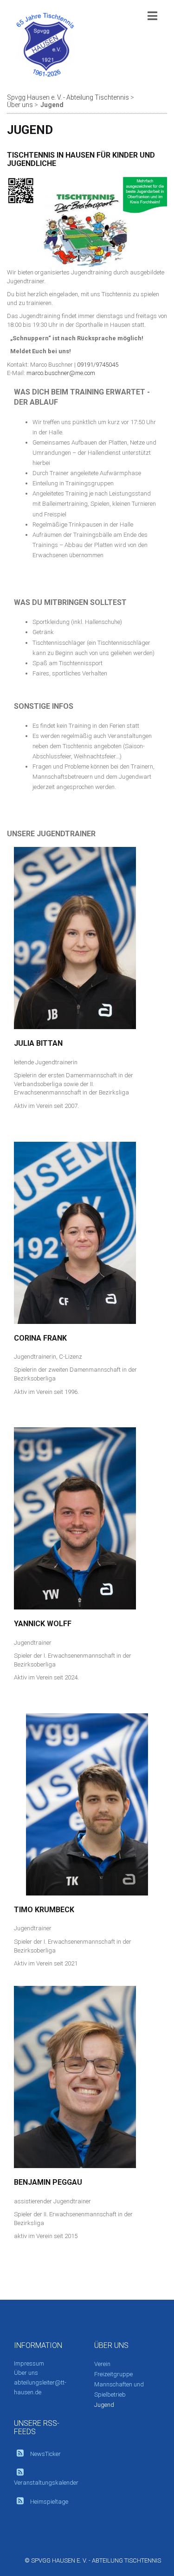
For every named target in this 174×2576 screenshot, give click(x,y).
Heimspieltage (49, 2502)
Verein (102, 2364)
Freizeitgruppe (113, 2374)
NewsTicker (45, 2454)
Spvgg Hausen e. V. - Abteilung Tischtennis (68, 97)
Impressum (29, 2363)
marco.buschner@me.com (61, 373)
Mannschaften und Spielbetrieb (119, 2389)
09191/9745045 (98, 365)
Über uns (20, 105)
